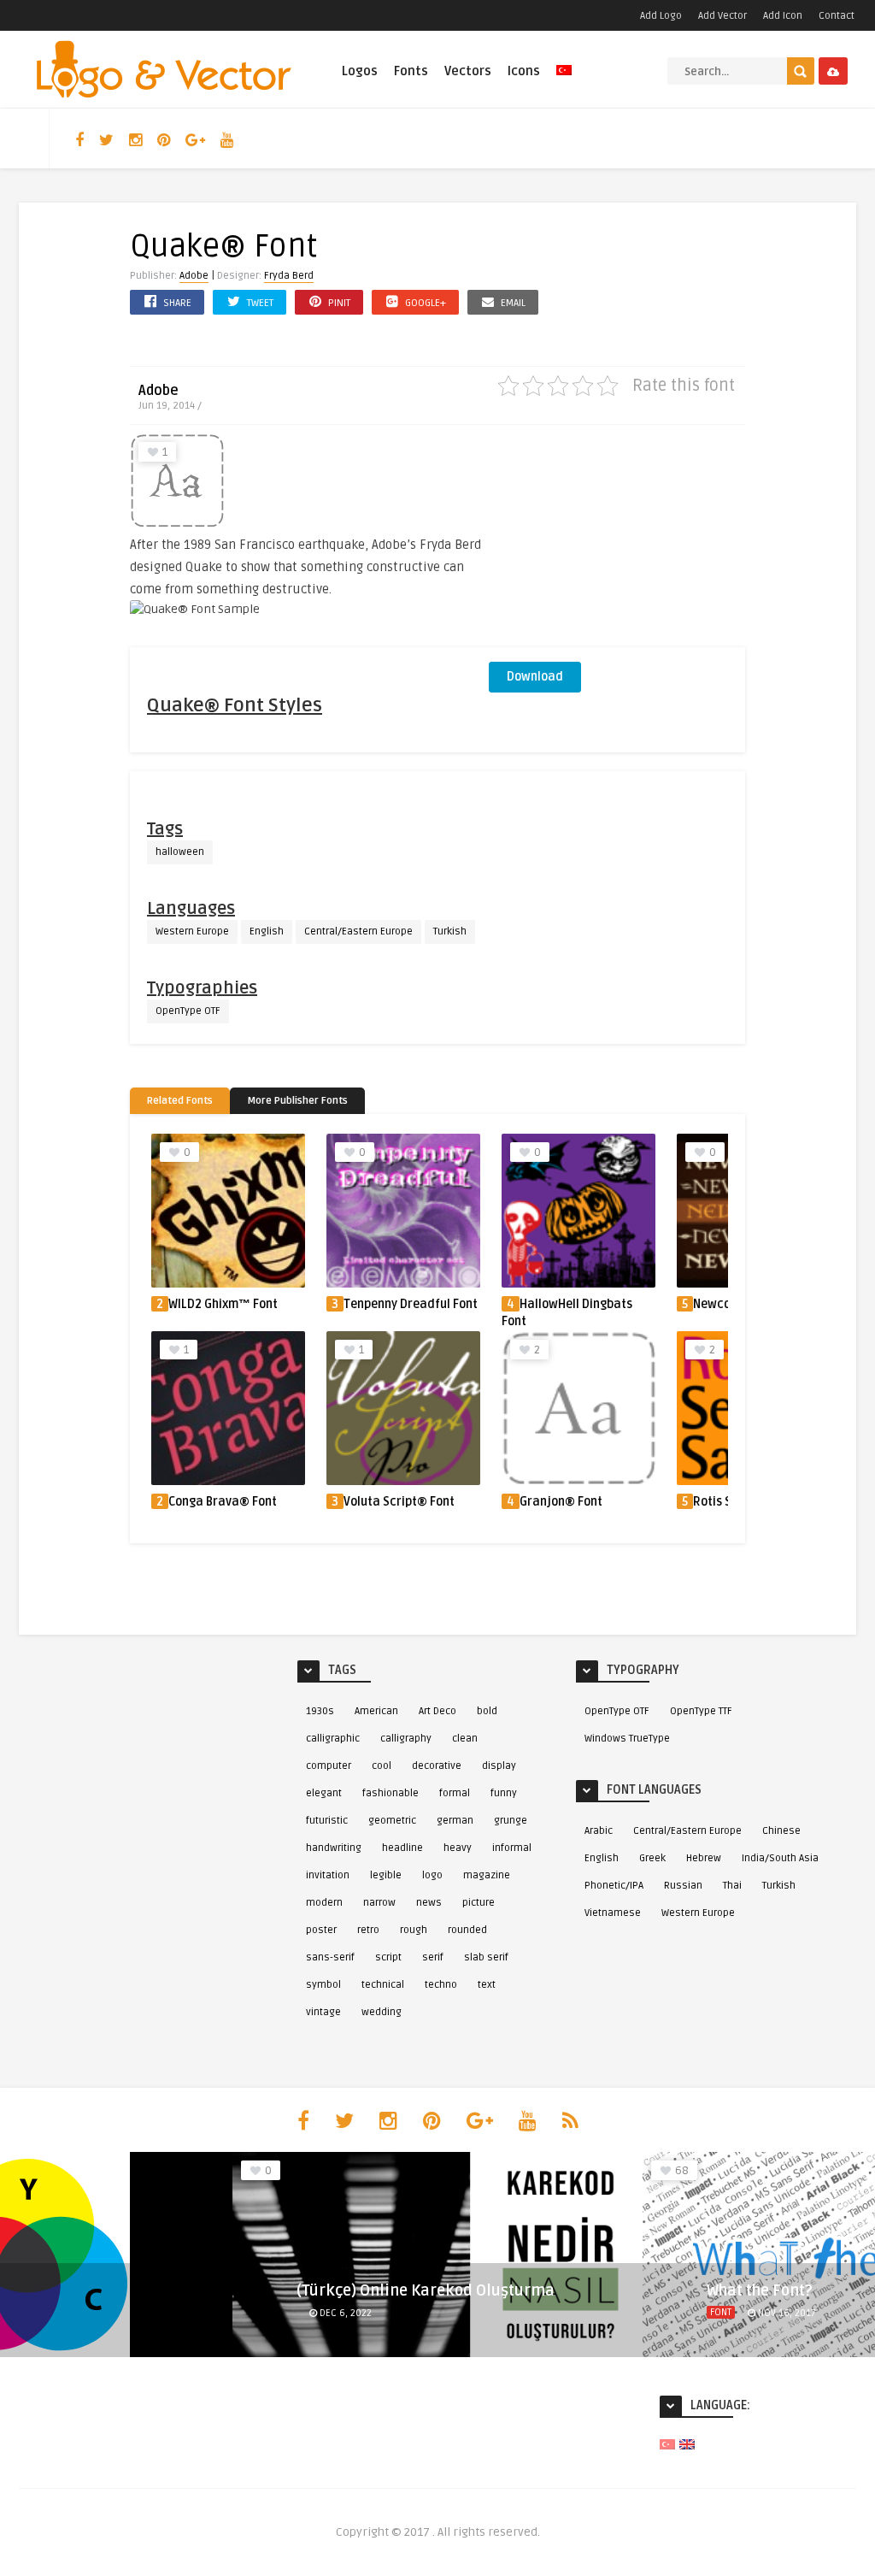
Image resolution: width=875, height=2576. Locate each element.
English (267, 931)
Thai (732, 1886)
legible (386, 1875)
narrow (379, 1903)
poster (321, 1930)
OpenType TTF (701, 1711)
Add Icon (783, 16)
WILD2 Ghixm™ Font (223, 1304)
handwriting (334, 1848)
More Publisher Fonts (297, 1101)
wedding (382, 2012)
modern (324, 1903)
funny (504, 1793)
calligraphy (406, 1739)
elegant (324, 1793)
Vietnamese (613, 1913)
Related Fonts (180, 1101)
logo (432, 1875)
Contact (837, 16)
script (388, 1957)
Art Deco (437, 1711)
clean (465, 1739)
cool (382, 1766)
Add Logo (661, 16)
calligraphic (333, 1739)
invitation (328, 1875)
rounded (467, 1930)
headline (402, 1848)
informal (512, 1848)
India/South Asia (780, 1858)
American (376, 1711)
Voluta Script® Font (399, 1502)
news (429, 1903)
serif (433, 1957)
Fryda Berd (289, 276)
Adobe (194, 276)
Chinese (781, 1831)
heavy (458, 1848)
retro (368, 1930)
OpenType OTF (188, 1011)
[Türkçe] (564, 80)
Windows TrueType (627, 1739)
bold (487, 1711)
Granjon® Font (561, 1502)
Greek (652, 1858)
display (499, 1766)
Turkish (450, 931)
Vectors (468, 71)
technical (383, 1985)
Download (535, 677)
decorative (437, 1766)
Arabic (599, 1831)
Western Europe (192, 931)
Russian (683, 1886)
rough (414, 1930)
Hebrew (704, 1858)
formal (455, 1793)
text (487, 1985)
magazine (487, 1875)
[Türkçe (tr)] (667, 2444)
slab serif (486, 1957)
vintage (323, 2012)
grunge (511, 1821)
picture (479, 1903)
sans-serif (330, 1957)
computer (329, 1766)
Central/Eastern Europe (358, 931)
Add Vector (722, 16)
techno (441, 1985)
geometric (392, 1821)
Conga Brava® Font (223, 1502)
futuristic (327, 1821)
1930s (320, 1711)
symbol (323, 1985)
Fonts (411, 71)
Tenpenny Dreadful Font (411, 1304)
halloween (180, 852)
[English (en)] (687, 2444)
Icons (524, 71)
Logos (360, 71)
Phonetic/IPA (614, 1886)
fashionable (391, 1793)
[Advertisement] (617, 540)
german (455, 1821)
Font (311, 2312)
